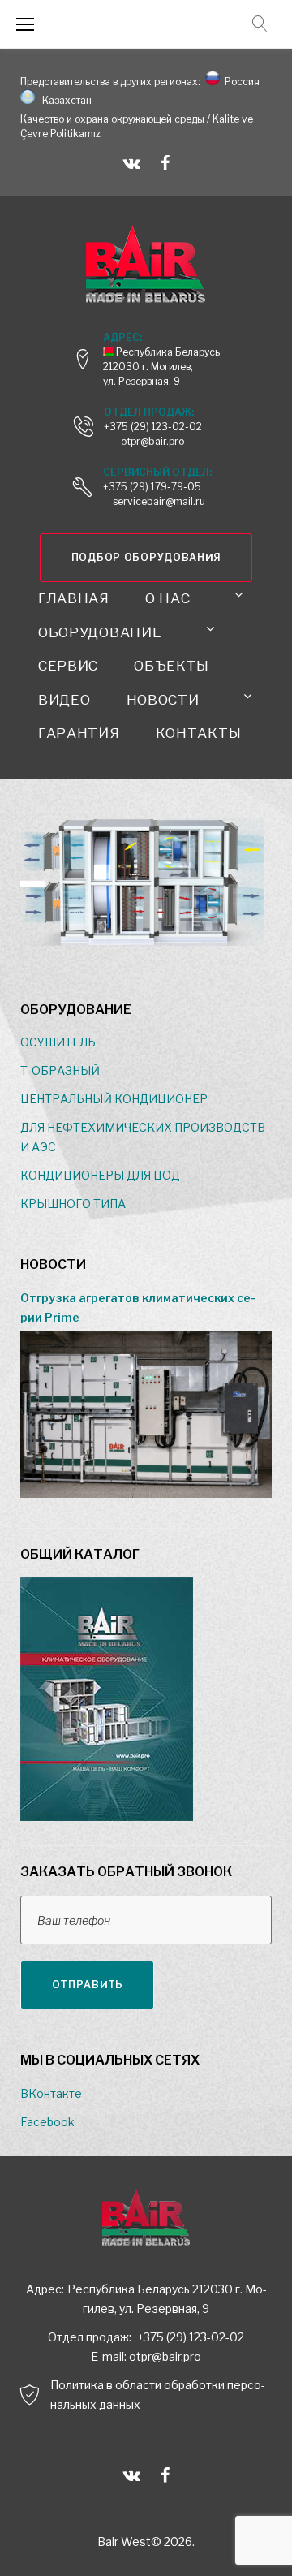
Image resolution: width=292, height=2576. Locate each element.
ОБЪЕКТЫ (172, 666)
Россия (240, 82)
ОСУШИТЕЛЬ (58, 1042)
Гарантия (79, 733)
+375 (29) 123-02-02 (153, 427)
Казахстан (64, 100)
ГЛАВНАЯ (74, 598)
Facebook (47, 2122)
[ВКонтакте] (132, 163)
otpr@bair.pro (165, 2356)
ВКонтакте (51, 2093)
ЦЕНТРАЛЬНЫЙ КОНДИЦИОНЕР (114, 1099)
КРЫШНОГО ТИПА (73, 1204)
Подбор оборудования (146, 557)
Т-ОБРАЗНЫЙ (60, 1070)
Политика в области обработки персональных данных (158, 2395)
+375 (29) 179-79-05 (152, 487)
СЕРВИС (68, 666)
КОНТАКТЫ (199, 733)
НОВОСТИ (163, 700)
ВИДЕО (64, 700)
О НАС (168, 598)
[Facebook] (165, 163)
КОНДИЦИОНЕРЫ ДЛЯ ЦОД (100, 1175)
